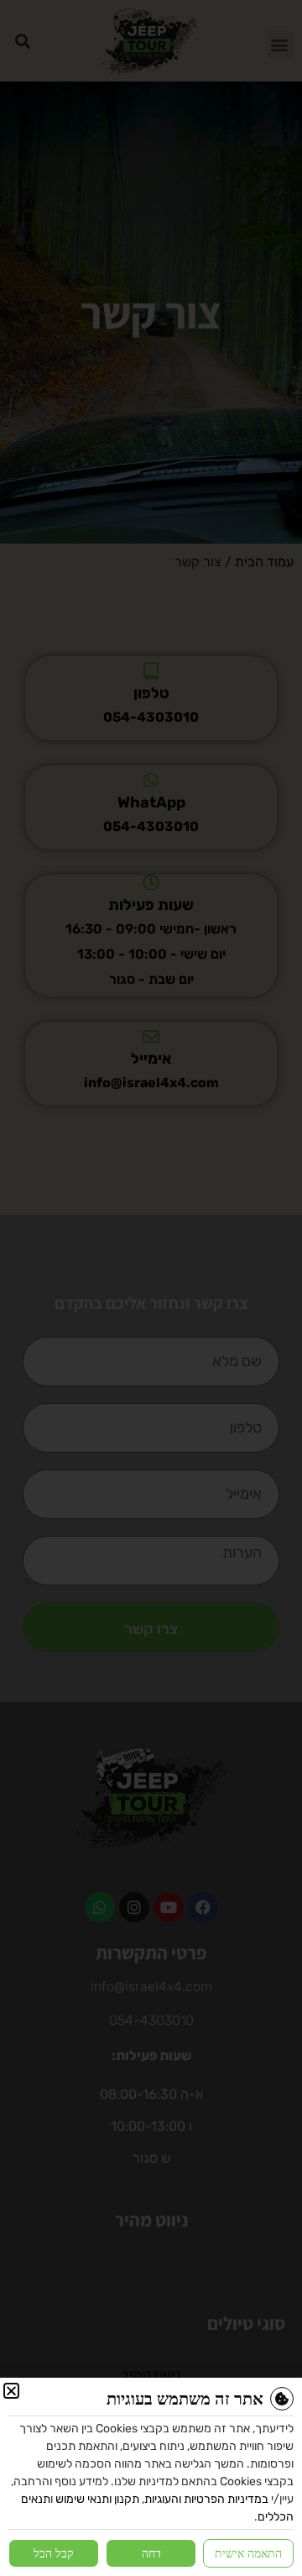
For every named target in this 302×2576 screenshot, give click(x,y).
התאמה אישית (248, 2553)
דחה (151, 2553)
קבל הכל (54, 2553)
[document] (151, 1288)
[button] (11, 2391)
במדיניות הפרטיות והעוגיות (206, 2499)
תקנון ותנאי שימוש (97, 2499)
